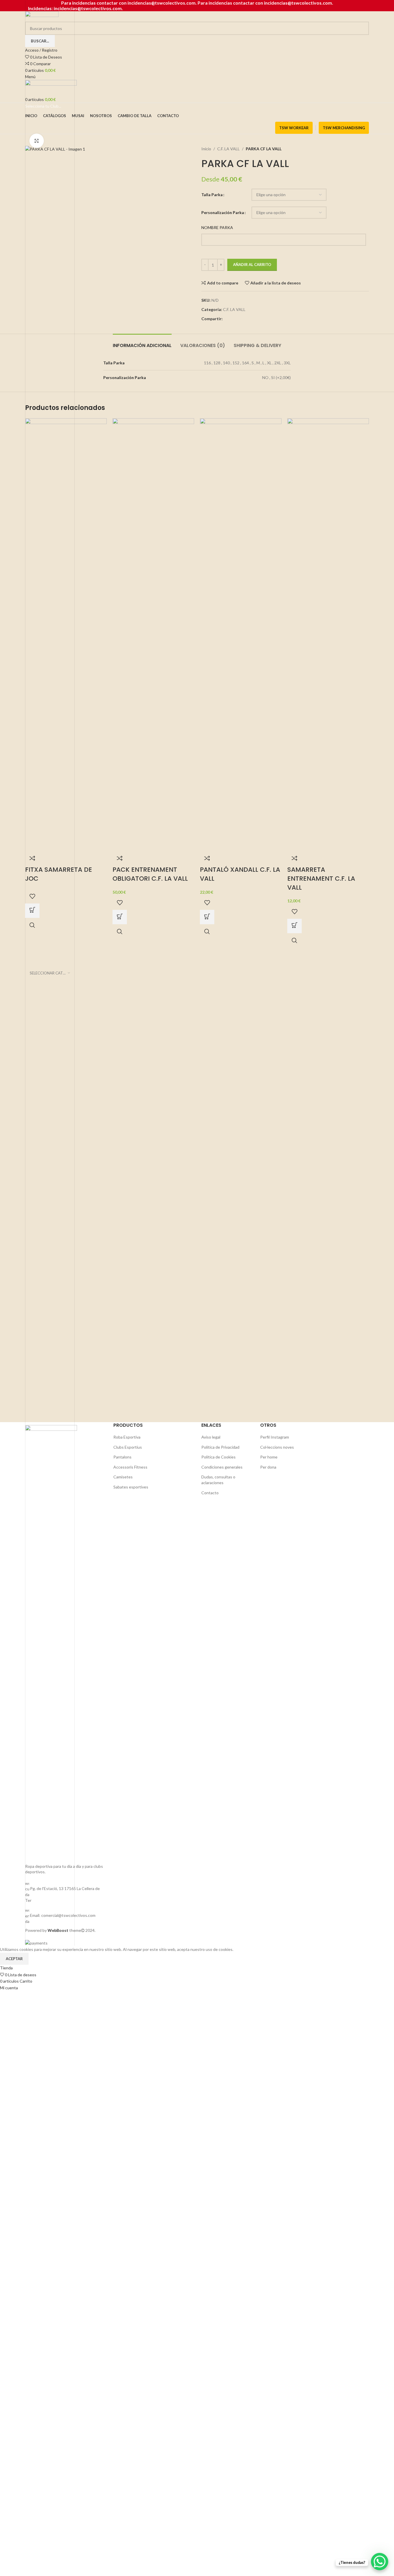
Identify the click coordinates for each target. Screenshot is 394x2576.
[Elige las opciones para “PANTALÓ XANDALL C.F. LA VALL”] (207, 917)
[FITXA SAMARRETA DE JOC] (66, 634)
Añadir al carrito (252, 265)
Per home (269, 1457)
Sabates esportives (131, 1487)
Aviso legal (211, 1437)
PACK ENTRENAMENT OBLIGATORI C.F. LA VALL (150, 874)
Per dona (268, 1467)
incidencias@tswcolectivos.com (298, 3)
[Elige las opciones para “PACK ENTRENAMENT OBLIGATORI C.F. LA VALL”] (120, 917)
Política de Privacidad (220, 1447)
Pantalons (122, 1457)
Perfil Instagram (275, 1437)
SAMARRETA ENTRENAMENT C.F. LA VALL (321, 879)
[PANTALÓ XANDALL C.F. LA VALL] (241, 634)
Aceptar (14, 1959)
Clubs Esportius (128, 1447)
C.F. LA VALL (228, 149)
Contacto (210, 1493)
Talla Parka (212, 195)
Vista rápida (32, 925)
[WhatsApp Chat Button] (380, 2562)
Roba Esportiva (127, 1437)
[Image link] (51, 1641)
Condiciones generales (222, 1467)
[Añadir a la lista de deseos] (32, 896)
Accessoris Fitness (130, 1467)
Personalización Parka (223, 212)
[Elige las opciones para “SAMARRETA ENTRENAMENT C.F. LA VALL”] (294, 926)
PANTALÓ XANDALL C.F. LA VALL (240, 874)
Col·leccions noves (277, 1447)
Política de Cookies (218, 1457)
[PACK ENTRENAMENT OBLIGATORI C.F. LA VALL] (153, 634)
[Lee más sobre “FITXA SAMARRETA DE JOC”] (32, 911)
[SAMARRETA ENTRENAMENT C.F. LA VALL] (328, 634)
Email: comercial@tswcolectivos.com (63, 1915)
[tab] (142, 343)
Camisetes (123, 1477)
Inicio (206, 149)
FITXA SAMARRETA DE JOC (59, 874)
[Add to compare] (32, 858)
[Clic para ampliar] (37, 141)
